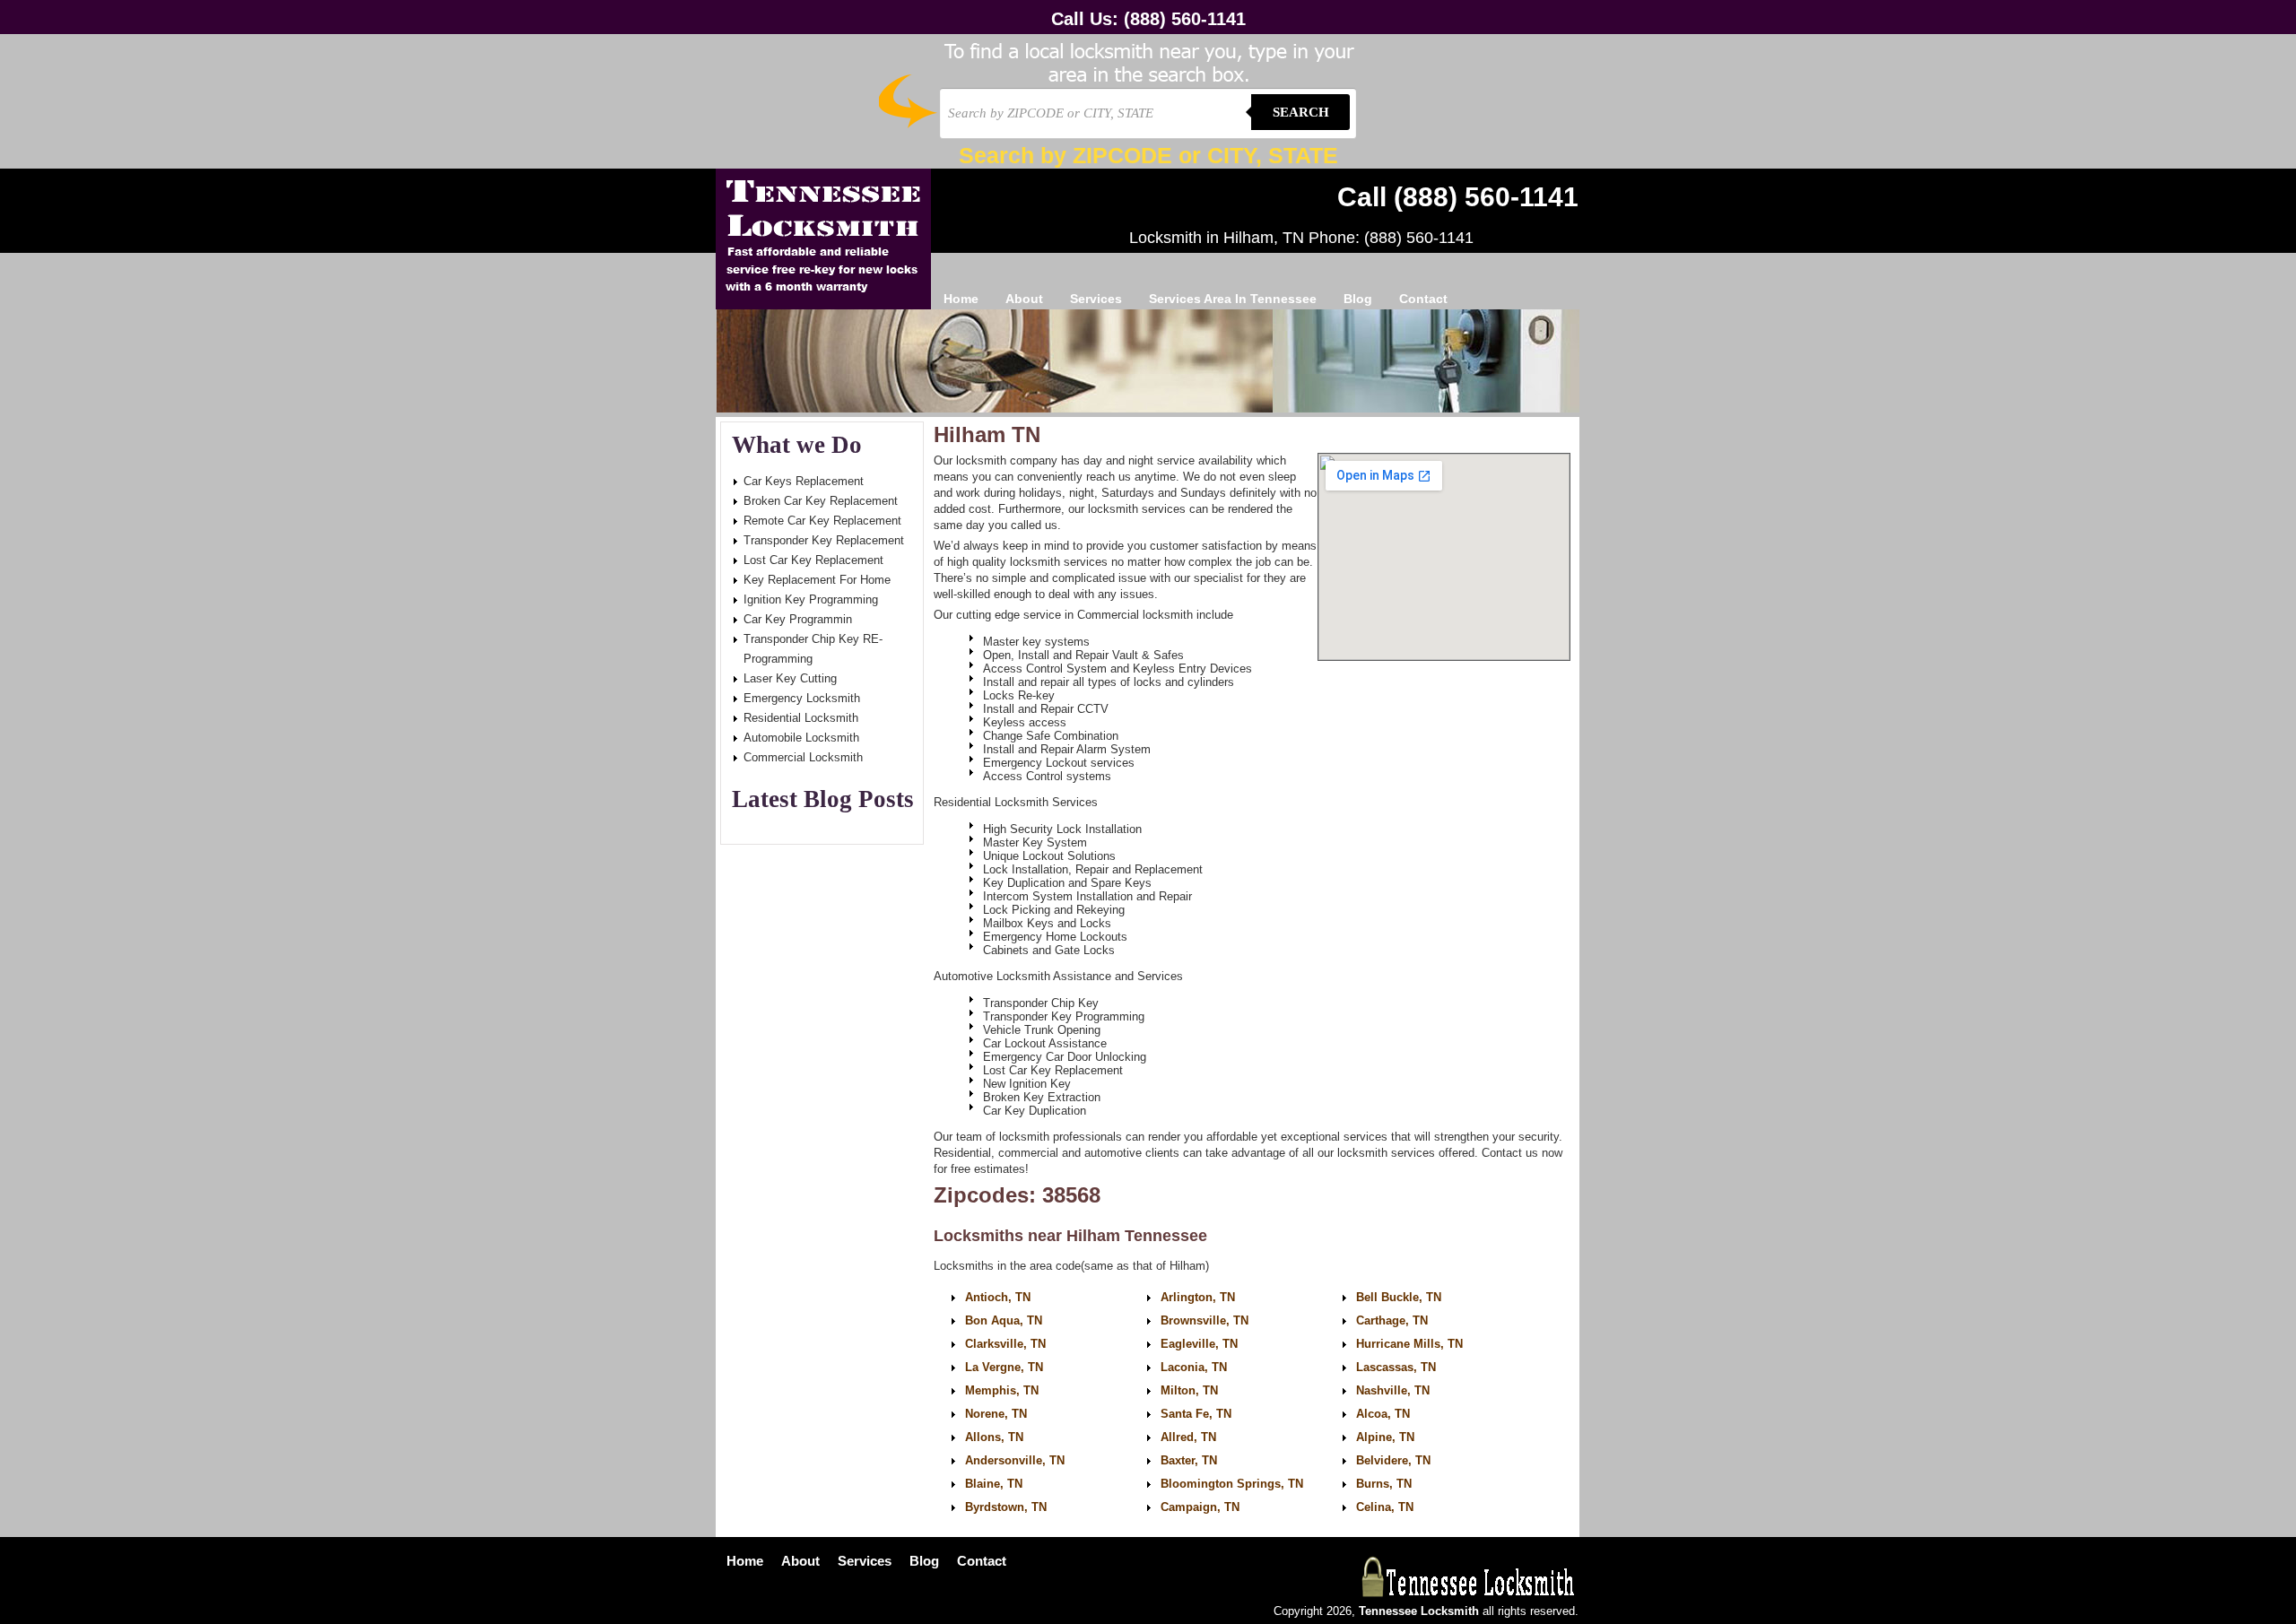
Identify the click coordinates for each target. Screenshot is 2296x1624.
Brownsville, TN (1205, 1320)
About (1024, 299)
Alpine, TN (1385, 1437)
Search (1301, 112)
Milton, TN (1189, 1390)
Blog (1358, 299)
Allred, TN (1188, 1437)
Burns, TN (1384, 1484)
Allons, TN (994, 1437)
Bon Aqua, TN (1004, 1320)
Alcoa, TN (1383, 1414)
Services (1096, 299)
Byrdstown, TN (1006, 1507)
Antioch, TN (998, 1297)
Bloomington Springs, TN (1232, 1484)
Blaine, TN (994, 1484)
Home (961, 299)
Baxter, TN (1189, 1460)
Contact (1423, 299)
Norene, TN (996, 1414)
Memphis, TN (1002, 1390)
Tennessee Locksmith (823, 239)
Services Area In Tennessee (1233, 299)
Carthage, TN (1392, 1320)
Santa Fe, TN (1196, 1414)
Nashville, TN (1393, 1390)
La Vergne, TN (1004, 1367)
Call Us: (1148, 19)
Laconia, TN (1194, 1367)
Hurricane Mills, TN (1409, 1344)
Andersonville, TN (1015, 1460)
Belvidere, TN (1393, 1460)
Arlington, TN (1198, 1297)
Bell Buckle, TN (1399, 1297)
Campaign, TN (1200, 1507)
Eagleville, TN (1199, 1344)
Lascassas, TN (1396, 1367)
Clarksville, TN (1005, 1344)
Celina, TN (1385, 1507)
